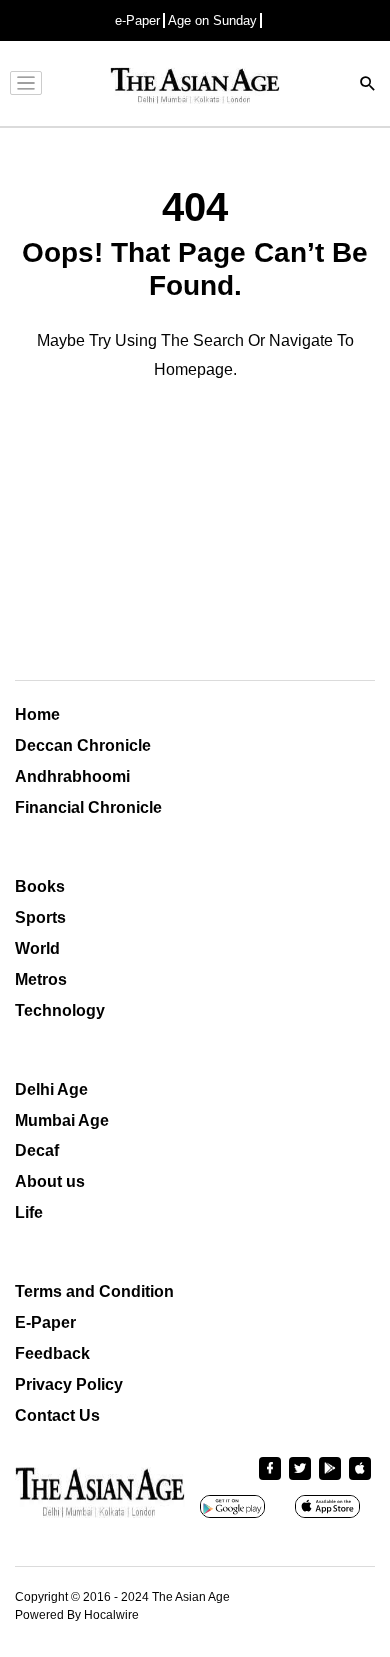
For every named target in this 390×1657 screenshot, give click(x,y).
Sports (40, 917)
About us (50, 1181)
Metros (41, 979)
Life (29, 1212)
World (37, 948)
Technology (60, 1010)
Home (37, 714)
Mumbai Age (62, 1120)
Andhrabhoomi (72, 776)
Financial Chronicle (88, 807)
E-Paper (45, 1322)
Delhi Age (51, 1089)
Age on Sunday (212, 20)
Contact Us (57, 1415)
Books (40, 886)
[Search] (368, 85)
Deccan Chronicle (83, 745)
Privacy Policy (69, 1384)
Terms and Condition (94, 1291)
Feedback (52, 1353)
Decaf (37, 1150)
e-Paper (137, 20)
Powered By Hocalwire (77, 1615)
